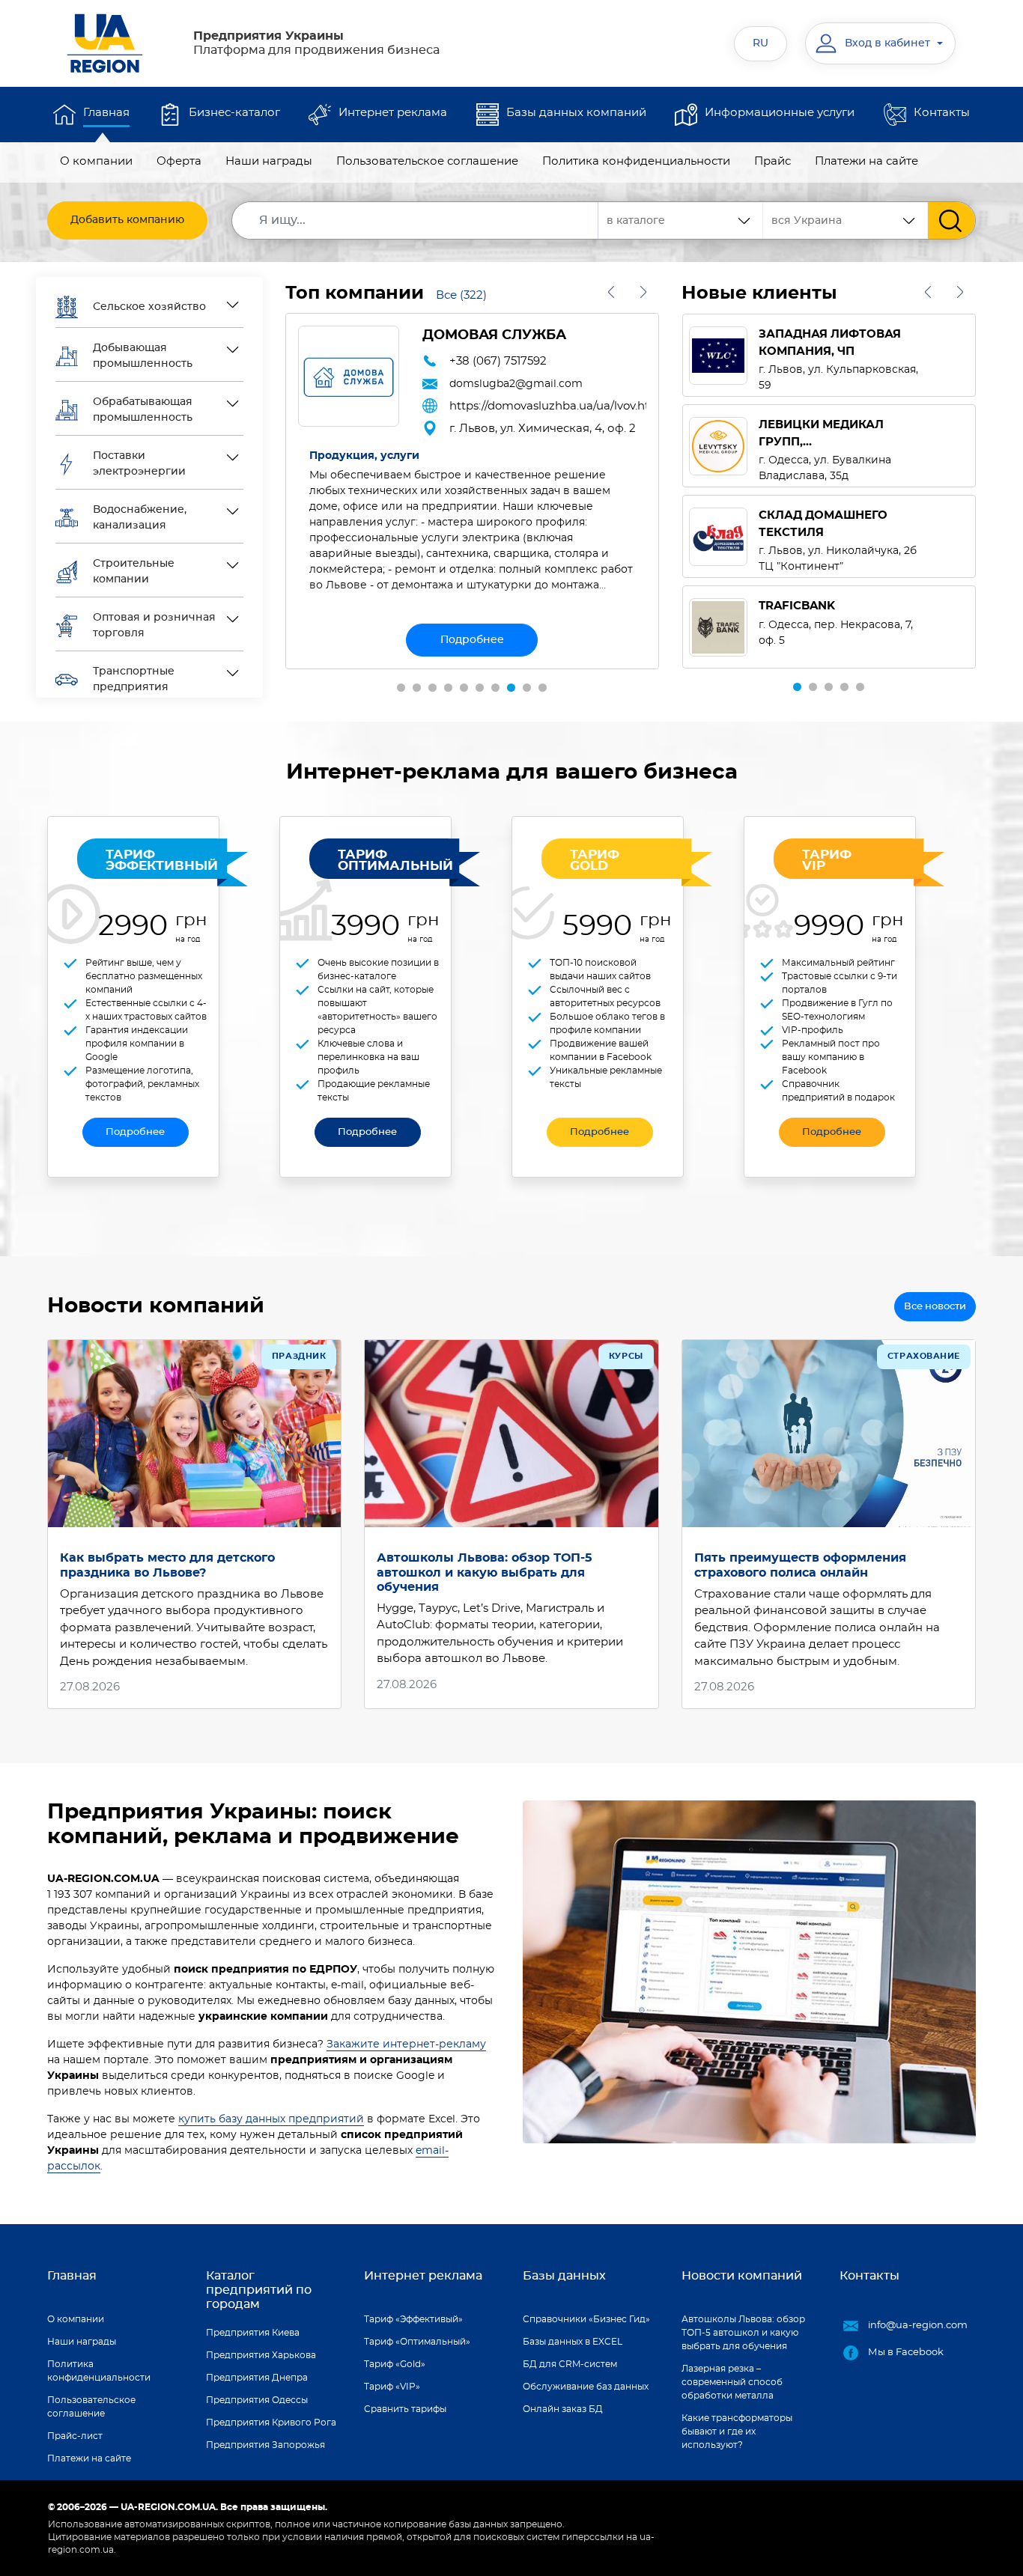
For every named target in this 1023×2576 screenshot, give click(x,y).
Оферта (179, 161)
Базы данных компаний (576, 113)
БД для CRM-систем (570, 2364)
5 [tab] (464, 688)
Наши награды (269, 161)
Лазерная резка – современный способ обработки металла (732, 2382)
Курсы (626, 1356)
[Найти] (951, 220)
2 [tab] (417, 688)
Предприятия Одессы (257, 2400)
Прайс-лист (75, 2436)
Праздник (299, 1356)
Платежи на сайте (866, 161)
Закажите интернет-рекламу (406, 2044)
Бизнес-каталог (234, 113)
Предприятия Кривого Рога (271, 2423)
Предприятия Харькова (261, 2355)
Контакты (942, 113)
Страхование (924, 1356)
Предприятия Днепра (257, 2378)
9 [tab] (527, 688)
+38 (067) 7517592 (498, 361)
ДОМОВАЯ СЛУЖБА (494, 335)
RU (761, 43)
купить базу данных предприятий (271, 2119)
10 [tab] (543, 688)
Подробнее (472, 640)
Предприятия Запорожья (265, 2445)
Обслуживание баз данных (586, 2387)
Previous (611, 292)
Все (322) (461, 295)
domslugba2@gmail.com (516, 384)
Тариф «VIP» (392, 2387)
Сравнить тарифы (405, 2409)
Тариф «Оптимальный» (417, 2342)
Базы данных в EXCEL (573, 2342)
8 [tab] (511, 688)
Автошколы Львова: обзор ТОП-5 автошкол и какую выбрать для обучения (485, 1572)
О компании (96, 161)
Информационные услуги (780, 113)
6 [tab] (480, 688)
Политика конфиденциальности (636, 161)
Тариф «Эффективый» (413, 2319)
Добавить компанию (127, 220)
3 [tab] (432, 688)
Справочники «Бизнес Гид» (586, 2319)
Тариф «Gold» (395, 2364)
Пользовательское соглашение (427, 161)
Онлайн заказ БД (563, 2409)
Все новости (935, 1307)
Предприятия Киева (253, 2333)
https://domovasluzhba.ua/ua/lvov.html (548, 406)
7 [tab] (495, 688)
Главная (106, 113)
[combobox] (846, 220)
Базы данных (564, 2276)
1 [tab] (401, 688)
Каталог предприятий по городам (259, 2290)
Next (644, 292)
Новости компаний (742, 2276)
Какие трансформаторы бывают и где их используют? (737, 2432)
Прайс (772, 161)
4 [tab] (448, 688)
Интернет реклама (393, 113)
